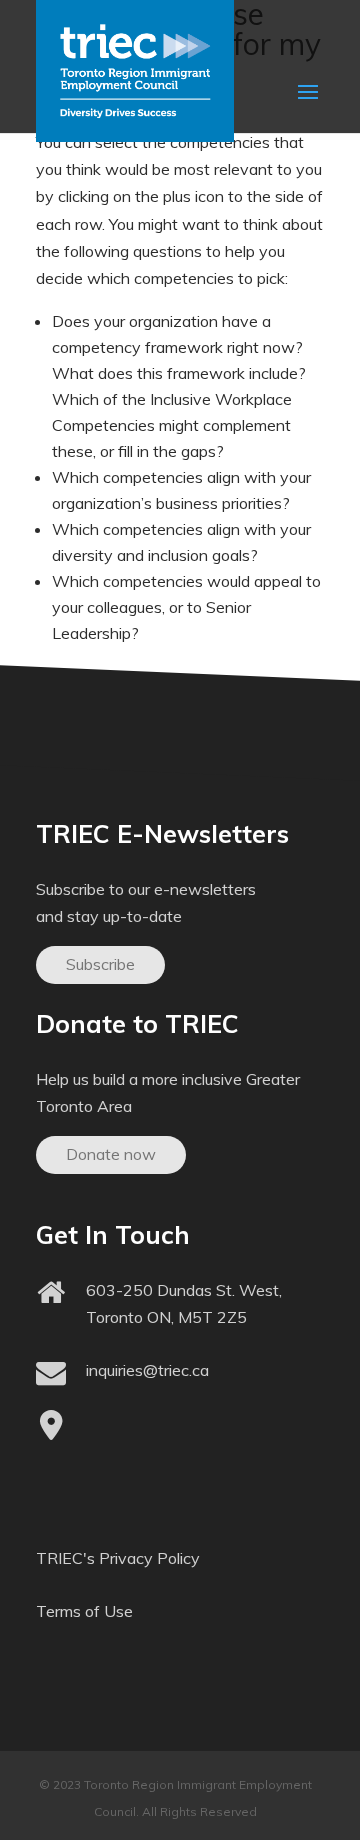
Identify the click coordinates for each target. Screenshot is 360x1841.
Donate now (111, 1154)
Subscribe (100, 964)
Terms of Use (84, 1611)
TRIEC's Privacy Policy (118, 1558)
